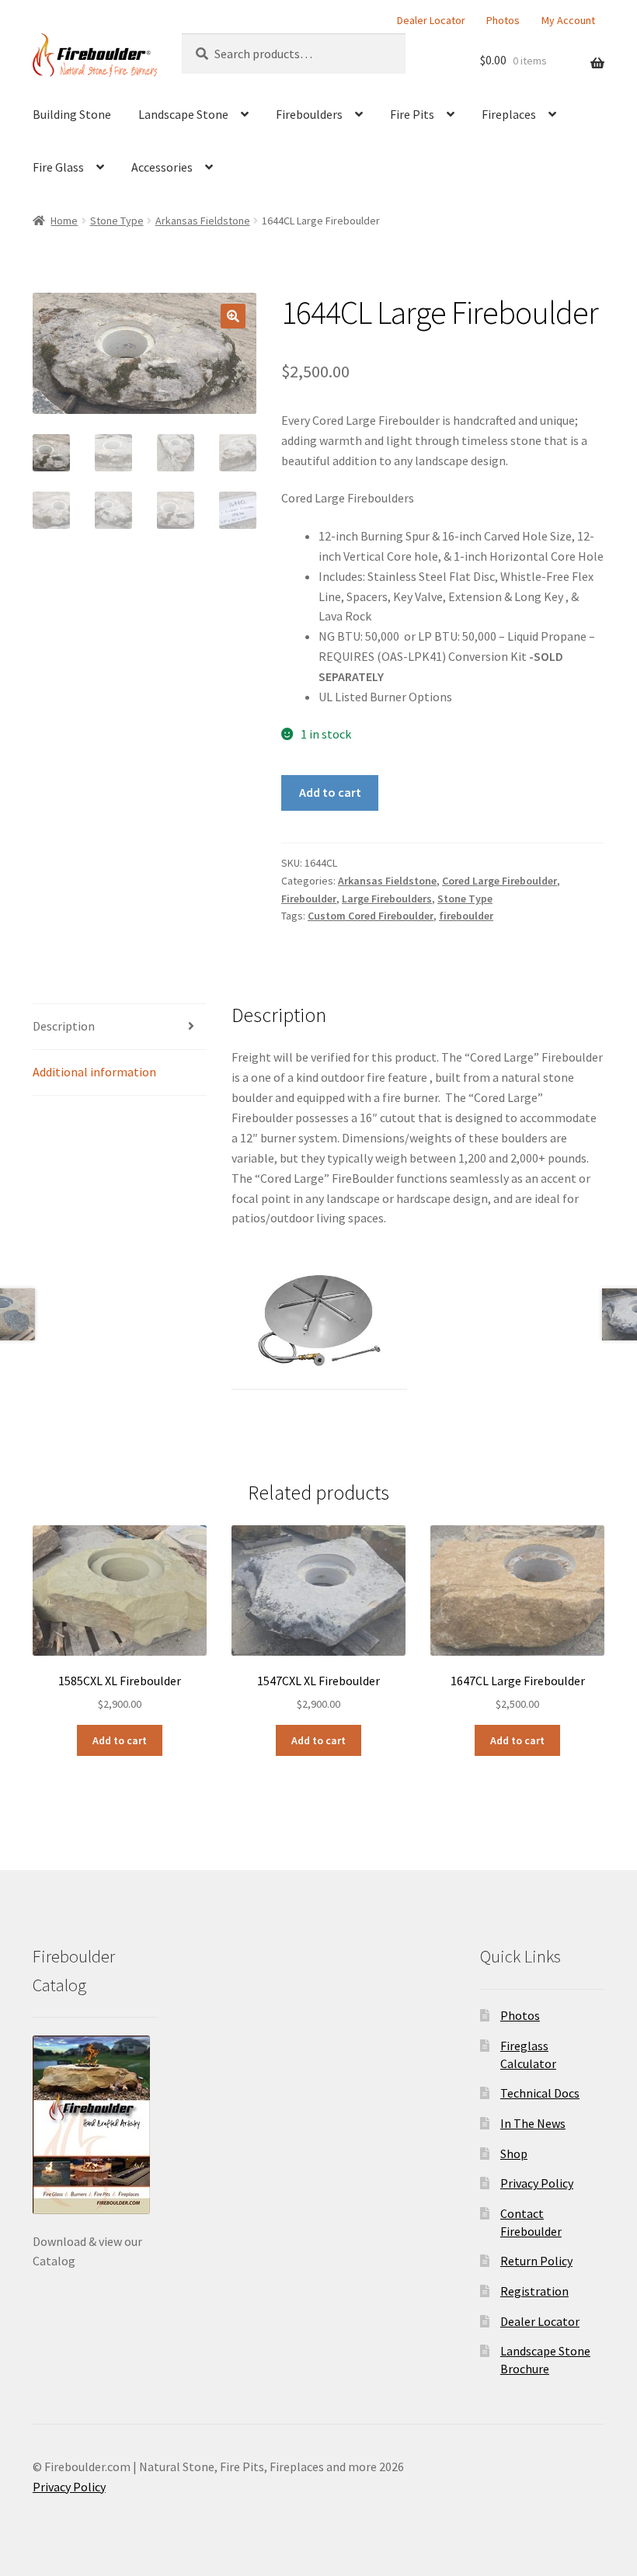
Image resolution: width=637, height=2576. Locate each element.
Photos (503, 20)
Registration (534, 2291)
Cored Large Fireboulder (500, 881)
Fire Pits (412, 114)
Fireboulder (309, 899)
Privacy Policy (537, 2183)
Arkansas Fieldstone (203, 221)
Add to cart (330, 792)
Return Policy (536, 2261)
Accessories (162, 167)
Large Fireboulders (387, 899)
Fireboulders (309, 114)
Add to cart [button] (120, 1740)
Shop (514, 2154)
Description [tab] (64, 1026)
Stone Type (117, 221)
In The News (533, 2123)
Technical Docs (540, 2093)
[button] (233, 316)
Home (64, 221)
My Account (568, 20)
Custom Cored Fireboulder (371, 916)
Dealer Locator (431, 20)
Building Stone (72, 114)
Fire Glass (58, 167)
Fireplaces (509, 114)
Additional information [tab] (94, 1072)
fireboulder (466, 916)
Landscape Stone (183, 114)
